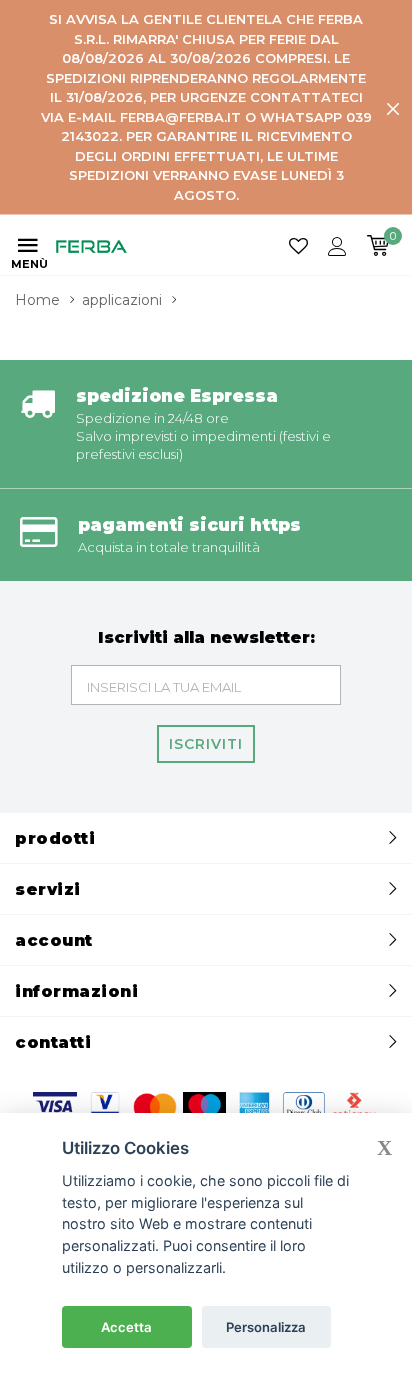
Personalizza (266, 1327)
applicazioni (122, 300)
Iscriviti (206, 744)
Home (37, 300)
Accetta (126, 1327)
